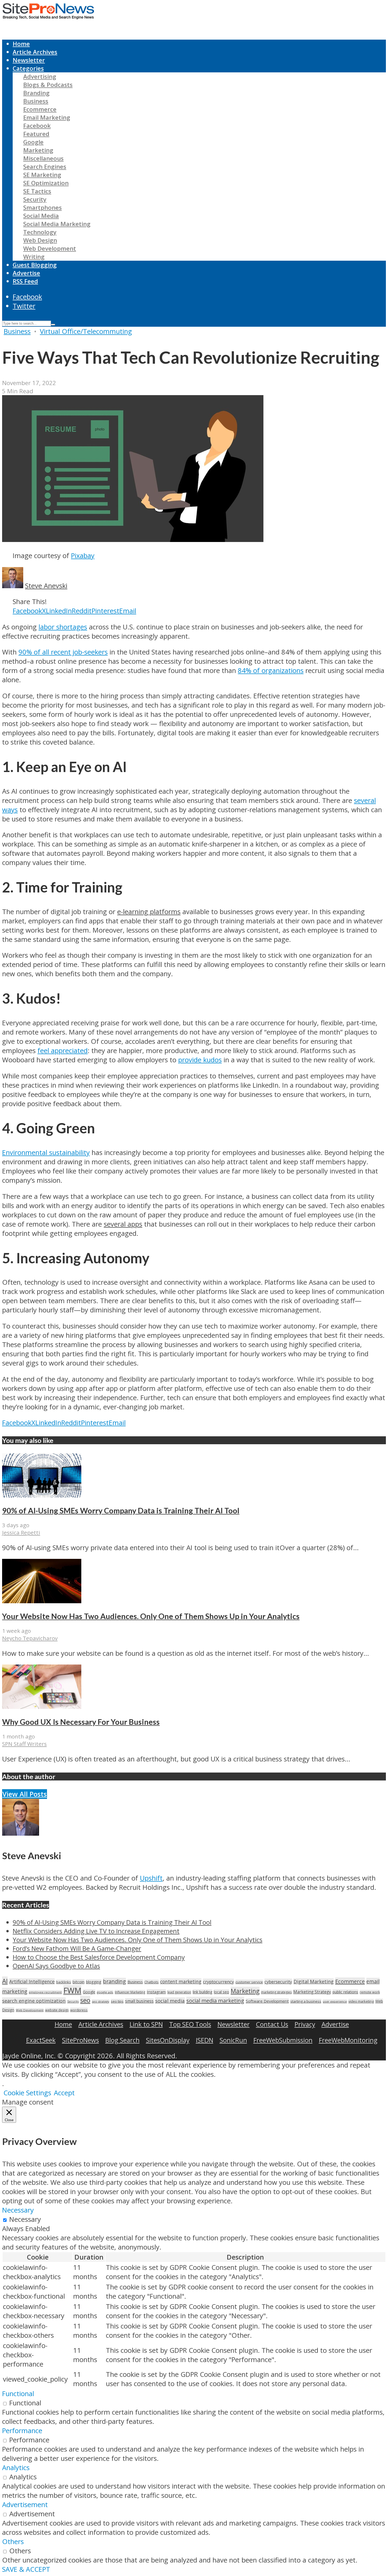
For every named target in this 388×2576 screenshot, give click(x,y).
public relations (345, 1992)
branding (114, 1981)
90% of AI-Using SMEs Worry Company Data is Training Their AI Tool (121, 1511)
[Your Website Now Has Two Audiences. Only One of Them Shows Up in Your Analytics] (42, 1601)
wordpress (79, 2010)
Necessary (25, 2219)
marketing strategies (276, 1992)
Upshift (151, 1878)
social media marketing (215, 2000)
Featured (36, 134)
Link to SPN (146, 2024)
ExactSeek (41, 2040)
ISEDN (205, 2040)
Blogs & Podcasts (48, 85)
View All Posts (25, 1794)
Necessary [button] (18, 2210)
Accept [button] (64, 2093)
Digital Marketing (314, 1981)
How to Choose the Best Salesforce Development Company (99, 1957)
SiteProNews (81, 2040)
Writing (34, 257)
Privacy (305, 2024)
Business (36, 101)
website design (57, 2010)
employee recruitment (45, 1992)
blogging (94, 1982)
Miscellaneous (43, 158)
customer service (249, 1982)
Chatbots (152, 1982)
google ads (105, 1992)
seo (85, 2000)
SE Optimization (46, 183)
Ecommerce (40, 109)
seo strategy (101, 2001)
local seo (221, 1992)
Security (35, 199)
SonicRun (233, 2040)
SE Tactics (37, 191)
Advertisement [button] (25, 2505)
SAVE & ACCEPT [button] (26, 2569)
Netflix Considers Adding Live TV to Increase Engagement (96, 1931)
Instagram (156, 1992)
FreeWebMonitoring (348, 2040)
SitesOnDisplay (168, 2040)
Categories (28, 68)
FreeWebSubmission (283, 2040)
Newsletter (29, 60)
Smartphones (42, 207)
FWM (72, 1990)
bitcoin (79, 1982)
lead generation (179, 1992)
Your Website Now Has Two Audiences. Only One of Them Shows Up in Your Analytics (151, 1616)
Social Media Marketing (57, 224)
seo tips (117, 2001)
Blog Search (122, 2040)
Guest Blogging (35, 265)
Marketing (38, 150)
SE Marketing (42, 175)
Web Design (40, 240)
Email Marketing (47, 117)
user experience (335, 2001)
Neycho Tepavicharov (30, 1638)
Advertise (26, 273)
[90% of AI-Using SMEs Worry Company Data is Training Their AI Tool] (42, 1495)
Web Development (50, 248)
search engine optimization (34, 2001)
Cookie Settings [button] (27, 2093)
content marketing (181, 1981)
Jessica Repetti (21, 1532)
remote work (370, 1992)
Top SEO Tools (190, 2024)
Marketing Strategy (312, 1992)
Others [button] (13, 2542)
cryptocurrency (218, 1982)
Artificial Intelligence (32, 1981)
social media (170, 2001)
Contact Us (272, 2024)
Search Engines (45, 167)
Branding (36, 93)
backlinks (64, 1982)
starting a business (306, 2001)
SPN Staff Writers (24, 1744)
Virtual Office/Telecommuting (86, 331)
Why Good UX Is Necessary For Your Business (81, 1722)
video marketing (361, 2001)
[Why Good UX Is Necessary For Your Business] (42, 1706)
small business (139, 2001)
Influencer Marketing (130, 1992)
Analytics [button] (16, 2468)
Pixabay (83, 556)
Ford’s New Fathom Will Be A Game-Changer (77, 1948)
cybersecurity (278, 1982)
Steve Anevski (46, 586)
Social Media (41, 216)
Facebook (37, 126)
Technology (40, 232)
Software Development (267, 2001)
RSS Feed (25, 281)
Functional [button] (18, 2394)
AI (5, 1981)
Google (33, 142)
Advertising (40, 76)
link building (202, 1992)
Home (21, 44)
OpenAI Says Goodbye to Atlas (56, 1966)
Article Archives (35, 52)
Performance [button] (22, 2431)
